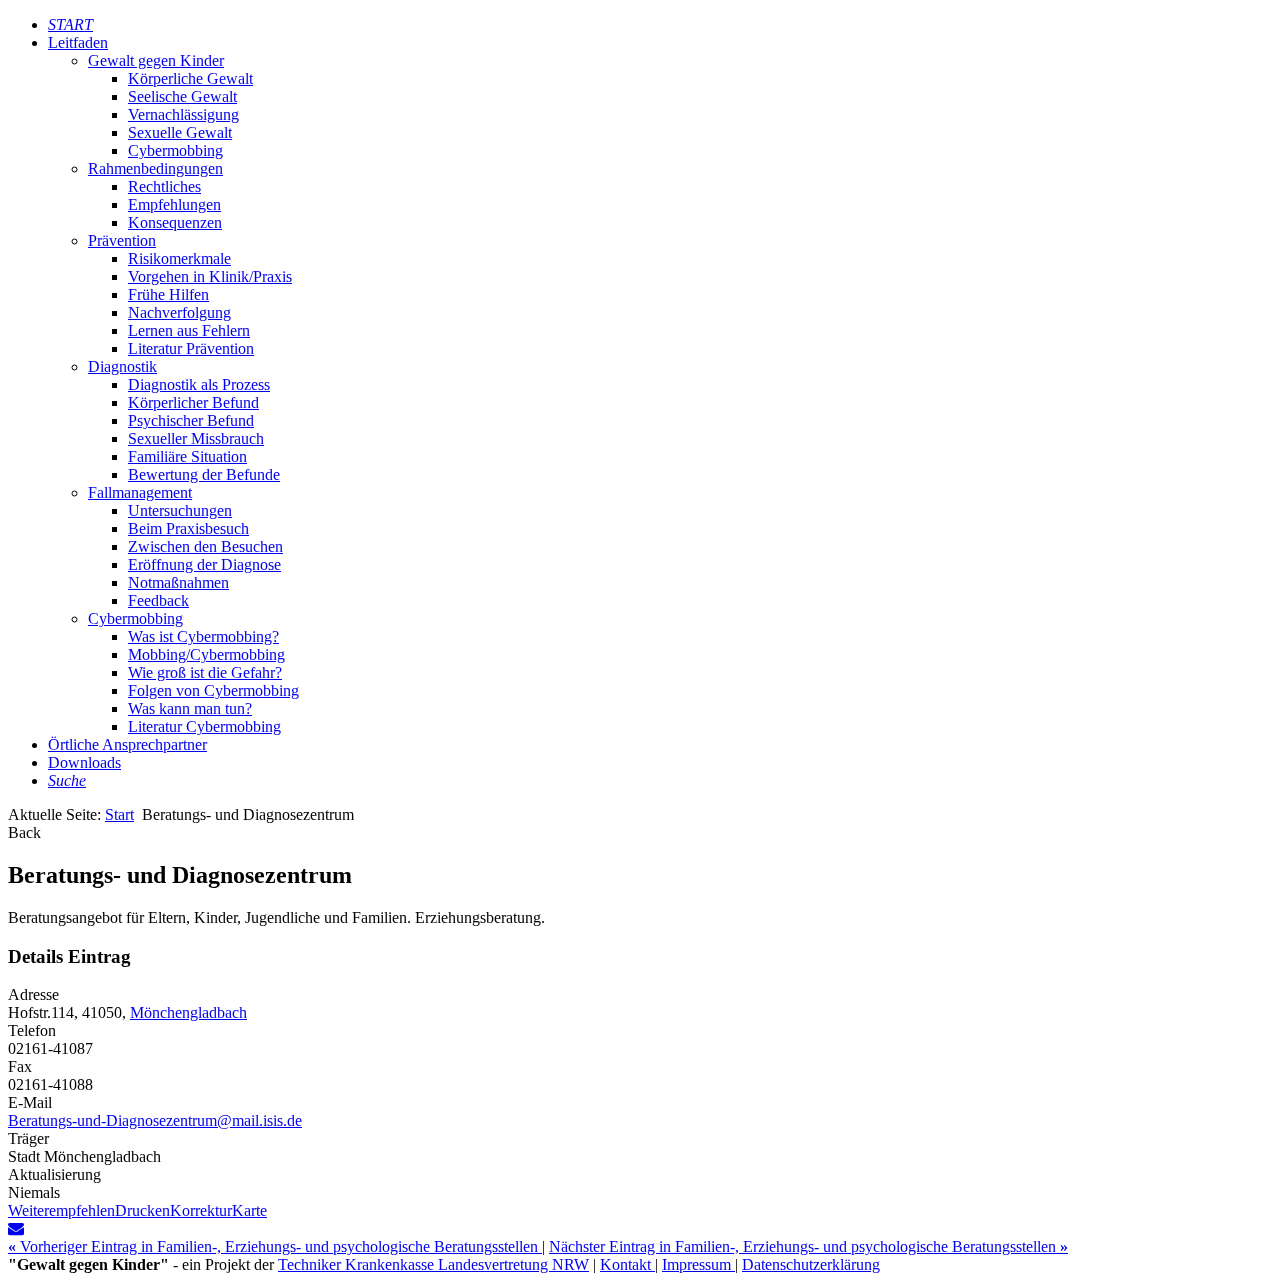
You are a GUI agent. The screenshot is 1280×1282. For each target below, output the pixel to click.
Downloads (84, 762)
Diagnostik (122, 366)
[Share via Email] (16, 1228)
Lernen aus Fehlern (189, 330)
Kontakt (627, 1264)
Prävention (122, 240)
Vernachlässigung (183, 114)
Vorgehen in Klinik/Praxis (210, 276)
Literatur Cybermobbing (204, 726)
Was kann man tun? (190, 708)
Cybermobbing (175, 150)
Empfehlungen (174, 204)
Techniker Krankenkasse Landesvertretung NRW (433, 1264)
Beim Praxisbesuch (188, 528)
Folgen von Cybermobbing (213, 690)
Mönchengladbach (188, 1012)
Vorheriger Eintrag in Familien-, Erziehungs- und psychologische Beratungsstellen (275, 1246)
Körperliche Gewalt (190, 78)
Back (24, 832)
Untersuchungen (180, 510)
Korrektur (201, 1210)
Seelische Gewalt (182, 96)
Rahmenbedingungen (155, 168)
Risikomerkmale (179, 258)
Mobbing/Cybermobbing (206, 654)
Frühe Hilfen (168, 294)
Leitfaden (78, 42)
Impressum (698, 1264)
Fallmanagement (140, 492)
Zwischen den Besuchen (205, 546)
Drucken (142, 1210)
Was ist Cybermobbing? (203, 636)
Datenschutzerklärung (811, 1264)
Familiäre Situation (187, 456)
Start (119, 814)
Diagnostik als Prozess (199, 384)
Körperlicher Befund (193, 402)
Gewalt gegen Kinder (156, 60)
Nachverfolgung (179, 312)
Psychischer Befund (191, 420)
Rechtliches (164, 186)
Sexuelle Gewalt (180, 132)
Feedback (158, 600)
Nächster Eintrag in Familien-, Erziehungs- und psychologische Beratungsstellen (808, 1246)
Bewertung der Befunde (204, 474)
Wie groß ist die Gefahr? (205, 672)
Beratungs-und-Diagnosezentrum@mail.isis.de (155, 1120)
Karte (249, 1210)
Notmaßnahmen (178, 582)
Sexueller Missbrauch (196, 438)
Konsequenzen (175, 222)
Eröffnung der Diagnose (204, 564)
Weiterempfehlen (61, 1210)
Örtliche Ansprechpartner (127, 744)
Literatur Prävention (191, 348)
